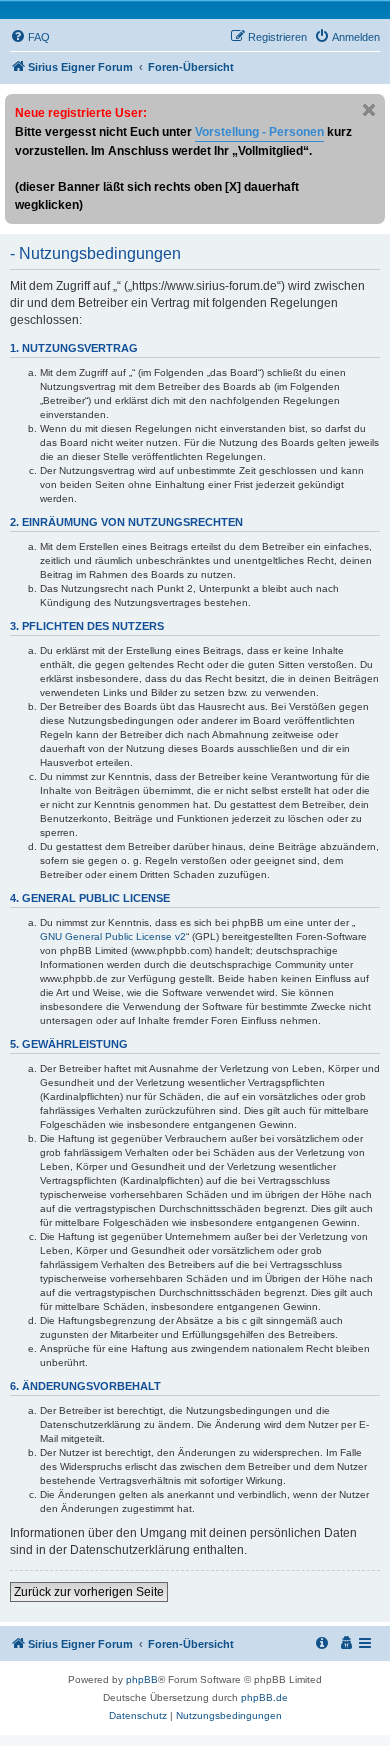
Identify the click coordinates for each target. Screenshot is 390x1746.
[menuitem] (30, 37)
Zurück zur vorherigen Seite (89, 1592)
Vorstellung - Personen (259, 132)
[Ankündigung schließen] (369, 110)
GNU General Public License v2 (113, 936)
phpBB (142, 1679)
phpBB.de (264, 1697)
